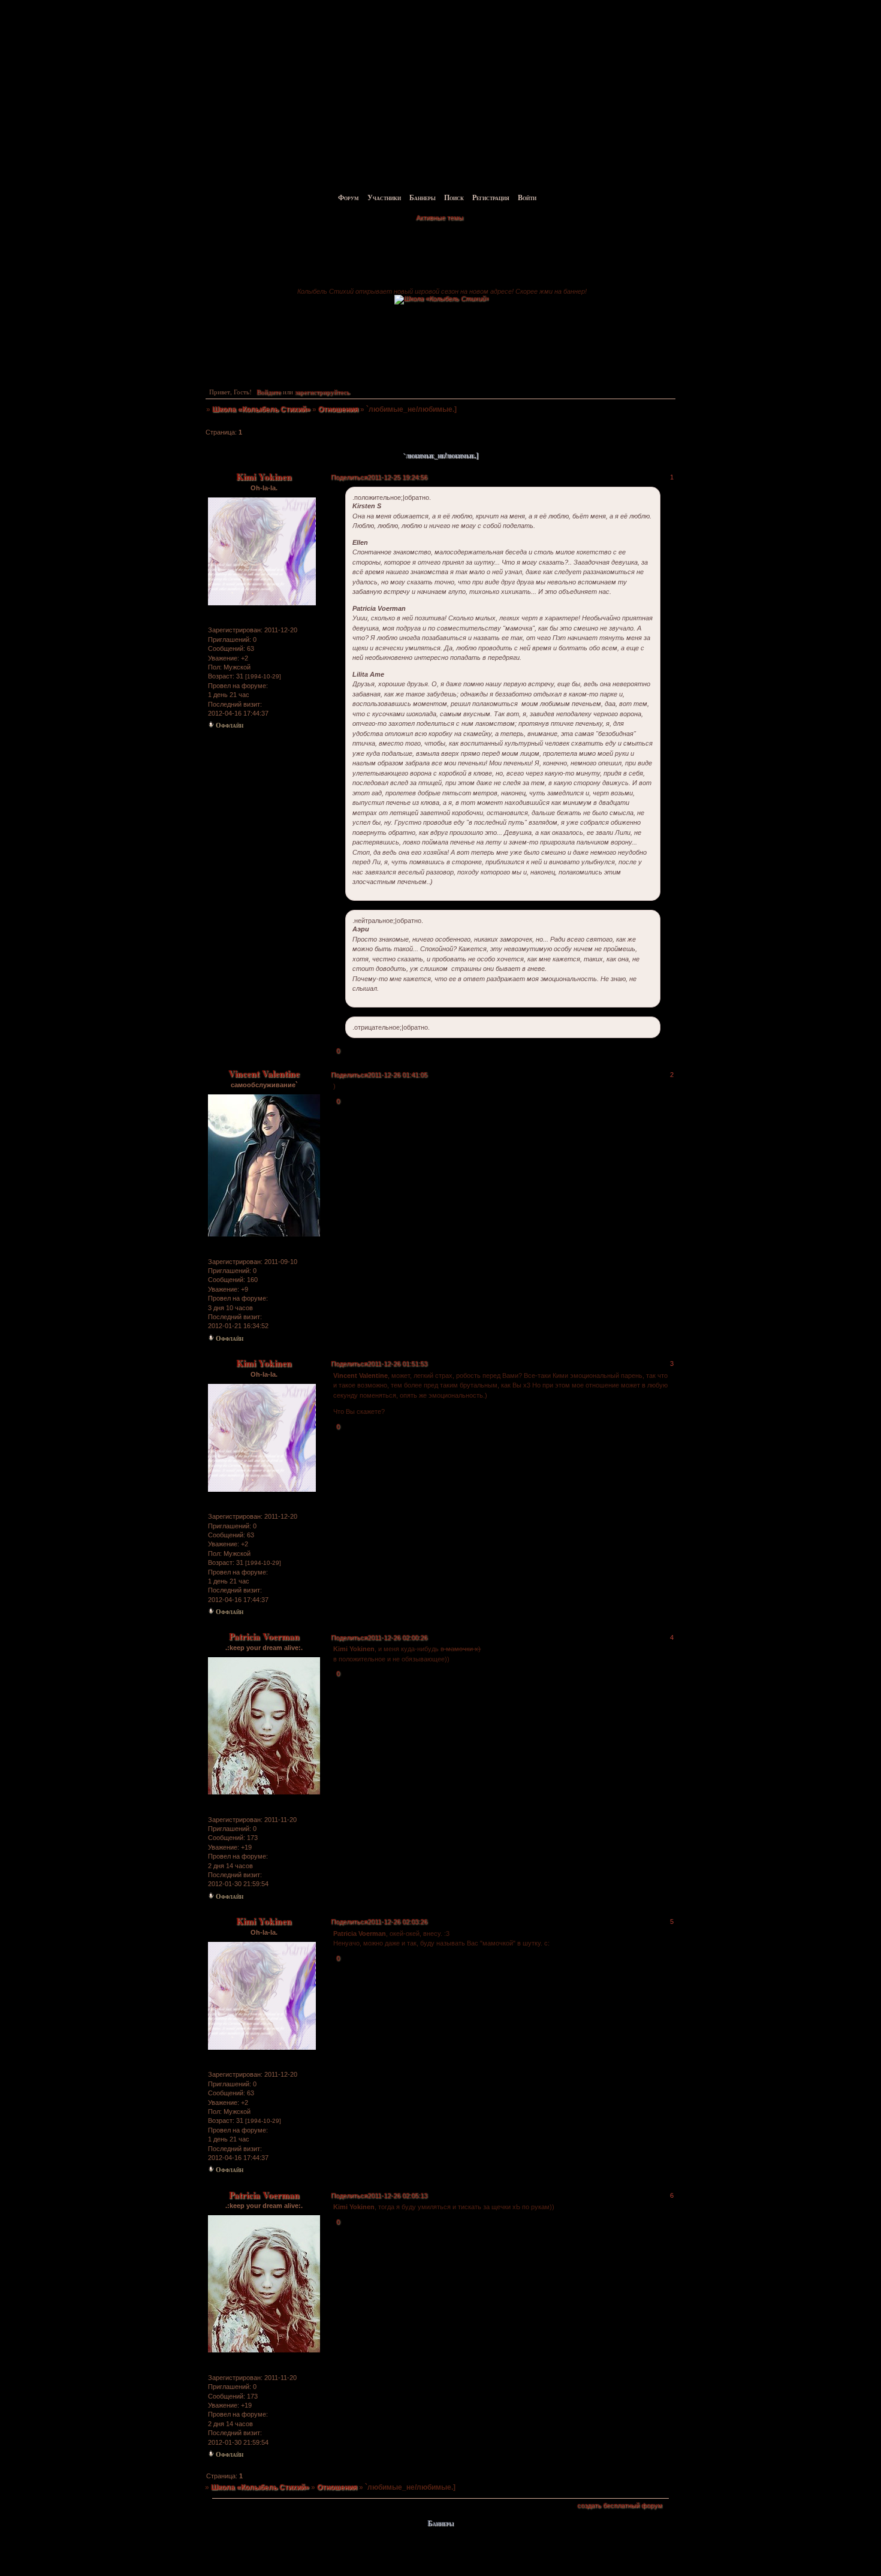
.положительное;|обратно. (392, 497)
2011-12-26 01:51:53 (397, 1364)
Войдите (269, 392)
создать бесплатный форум (620, 2505)
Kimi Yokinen (264, 476)
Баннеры (423, 197)
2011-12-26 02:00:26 (397, 1637)
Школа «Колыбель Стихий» (261, 409)
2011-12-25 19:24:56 (397, 477)
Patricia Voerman (264, 1636)
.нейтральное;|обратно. (388, 921)
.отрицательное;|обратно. (391, 1027)
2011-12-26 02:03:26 (397, 1922)
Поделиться (349, 477)
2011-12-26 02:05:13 (397, 2195)
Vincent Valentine (264, 1073)
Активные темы (440, 218)
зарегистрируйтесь (322, 392)
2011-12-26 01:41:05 (397, 1075)
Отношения (338, 409)
